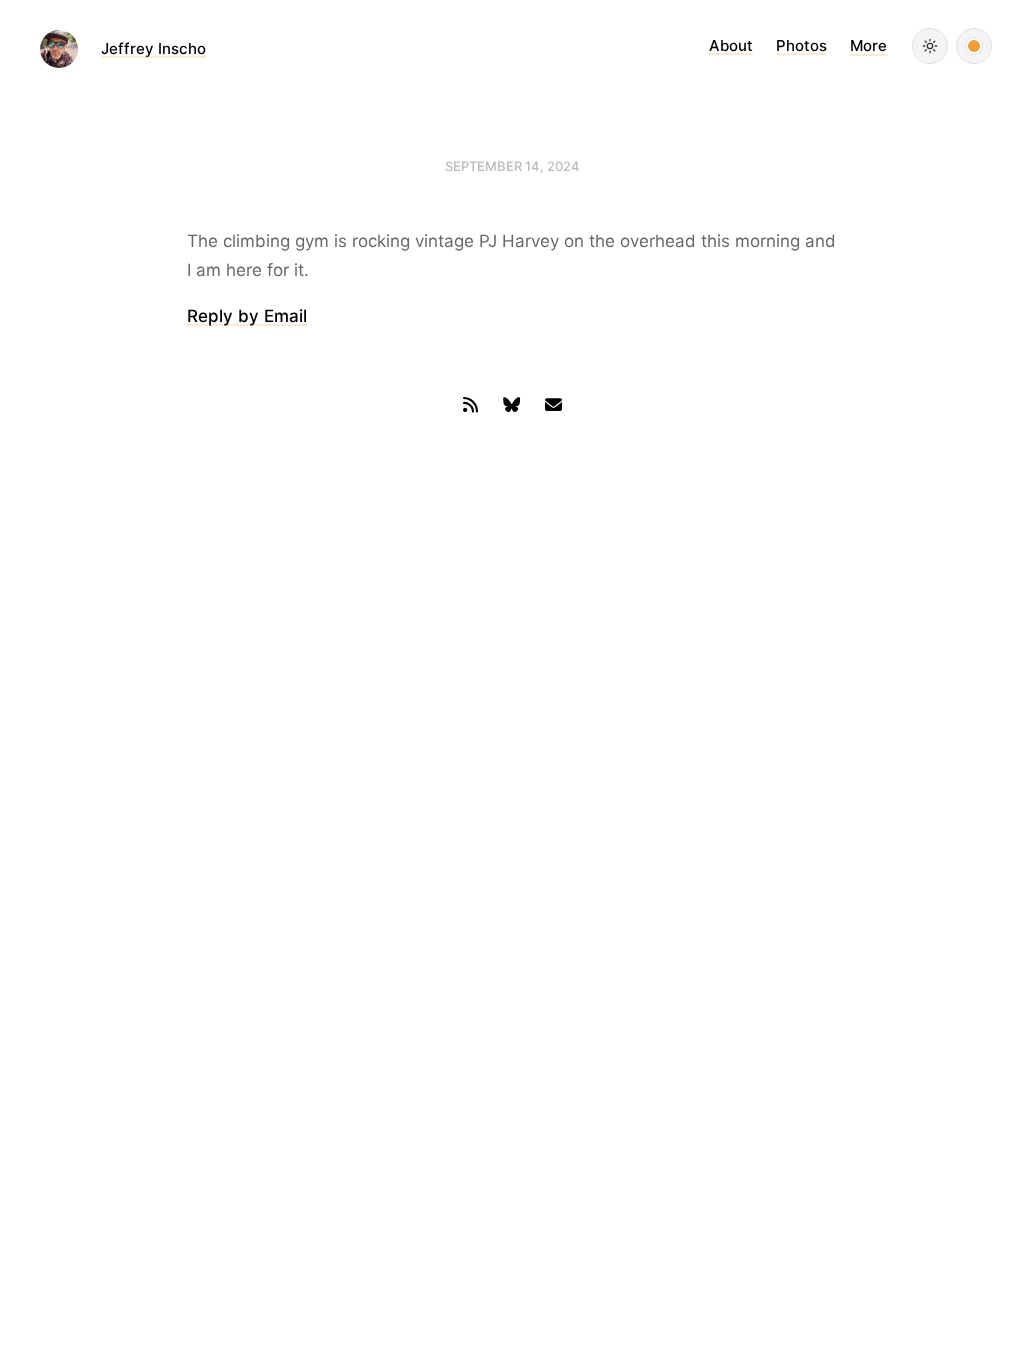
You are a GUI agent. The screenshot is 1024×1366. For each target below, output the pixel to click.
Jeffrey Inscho (153, 48)
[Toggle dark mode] (930, 46)
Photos (801, 45)
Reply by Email (247, 316)
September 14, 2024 (512, 166)
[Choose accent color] (974, 46)
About (731, 45)
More (868, 45)
